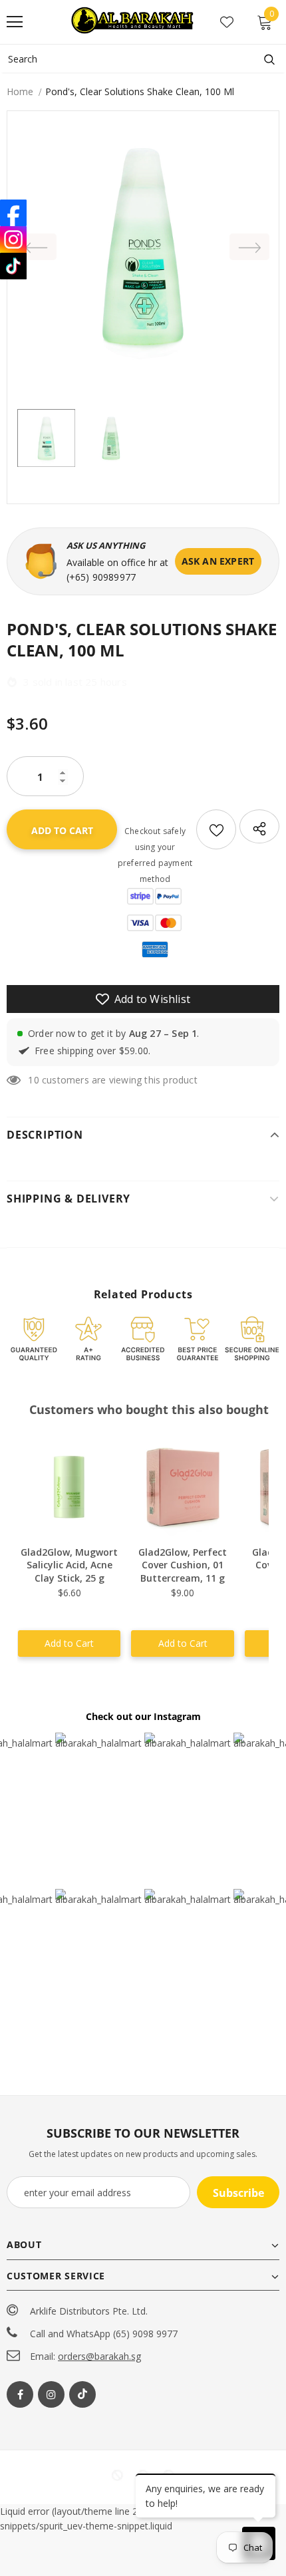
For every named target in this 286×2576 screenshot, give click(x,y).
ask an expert (218, 561)
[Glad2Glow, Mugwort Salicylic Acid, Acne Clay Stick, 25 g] (69, 1487)
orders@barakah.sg (99, 2356)
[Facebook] (20, 2394)
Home (20, 91)
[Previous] (37, 247)
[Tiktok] (82, 2394)
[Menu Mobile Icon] (15, 22)
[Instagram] (51, 2394)
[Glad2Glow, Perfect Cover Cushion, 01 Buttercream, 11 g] (182, 1487)
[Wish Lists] (216, 829)
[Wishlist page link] (227, 22)
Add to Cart (69, 1643)
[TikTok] (13, 266)
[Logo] (134, 21)
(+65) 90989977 (101, 577)
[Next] (249, 247)
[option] (143, 247)
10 (33, 1080)
